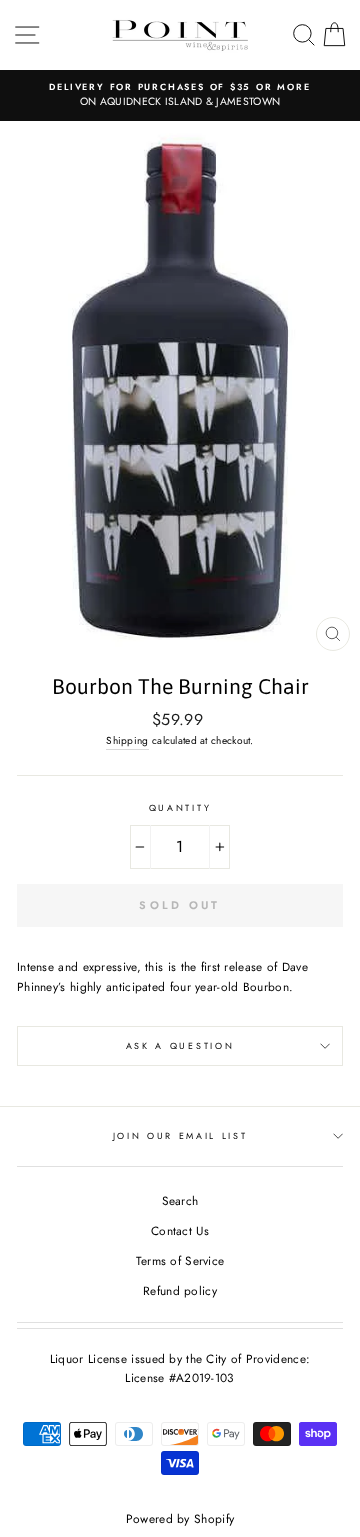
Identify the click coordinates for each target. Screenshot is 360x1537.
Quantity (180, 807)
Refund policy (180, 1290)
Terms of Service (180, 1260)
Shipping (127, 740)
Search (180, 1200)
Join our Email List (180, 1135)
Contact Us (180, 1230)
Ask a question (180, 1045)
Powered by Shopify (180, 1519)
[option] (180, 95)
